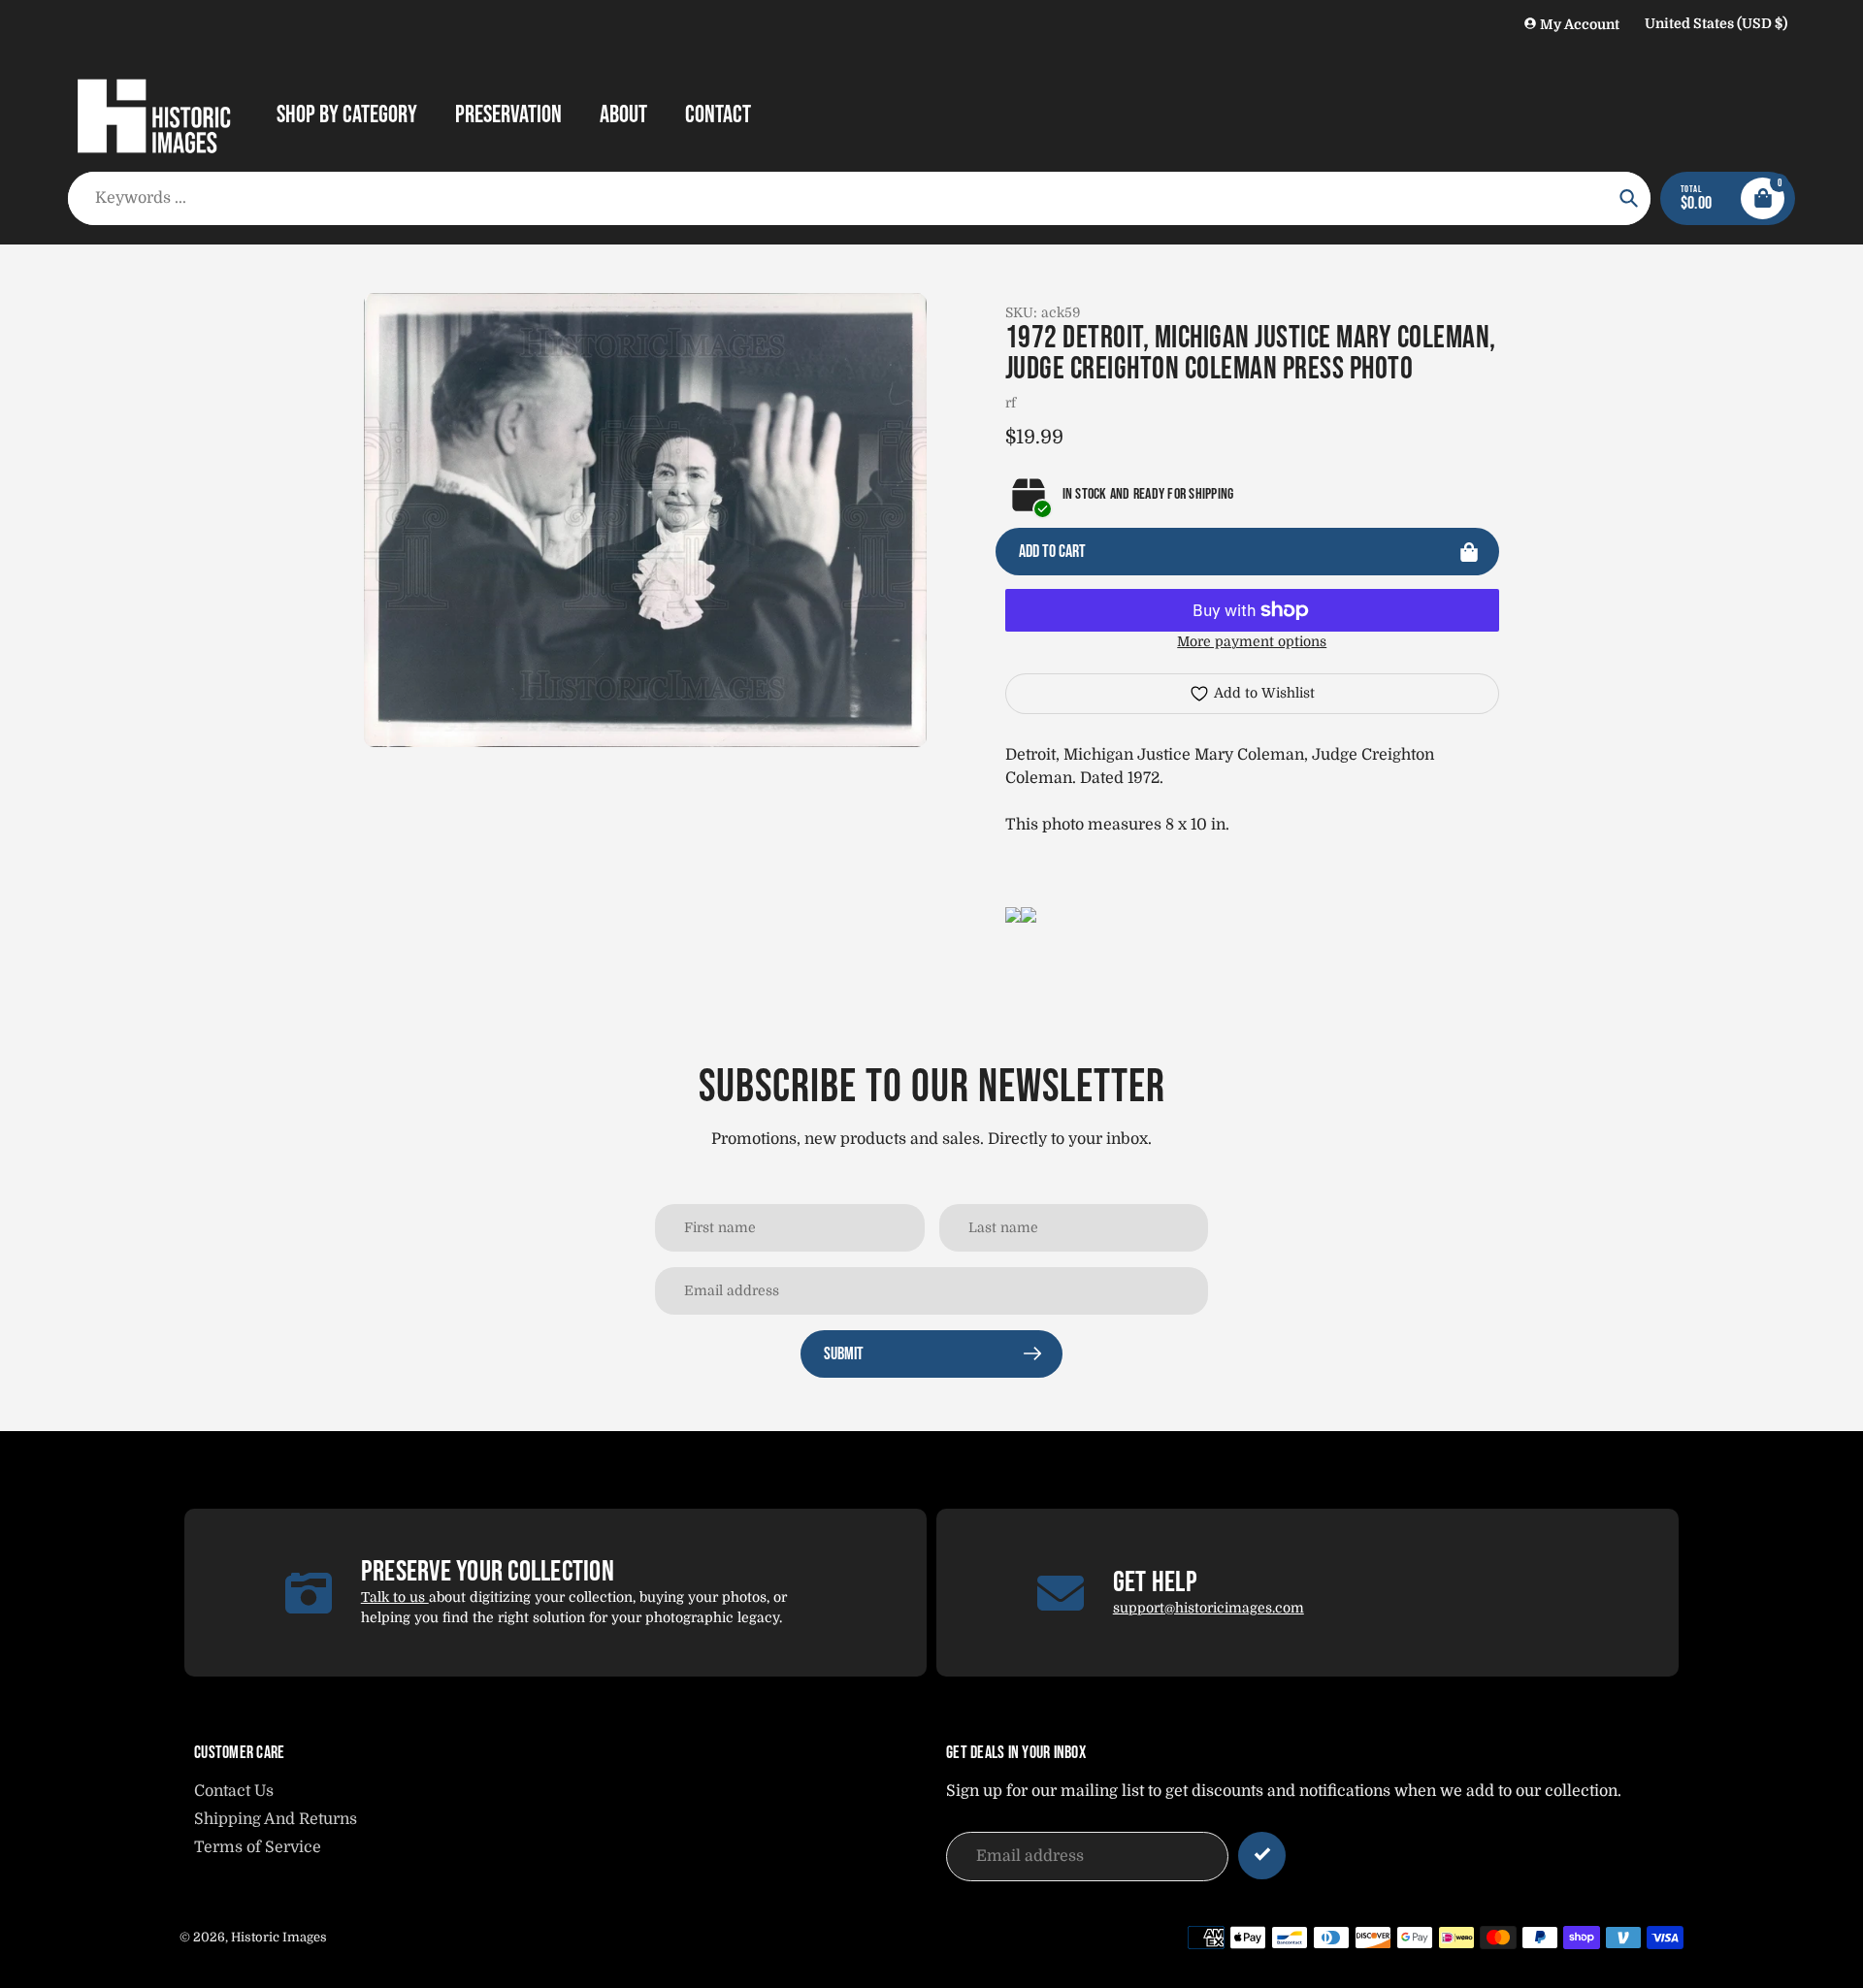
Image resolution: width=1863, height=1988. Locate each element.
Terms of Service (258, 1847)
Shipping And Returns (276, 1819)
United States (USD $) (1716, 23)
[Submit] (1262, 1856)
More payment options (1252, 641)
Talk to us (395, 1597)
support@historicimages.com (1209, 1608)
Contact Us (234, 1791)
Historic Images (279, 1937)
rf (1011, 403)
